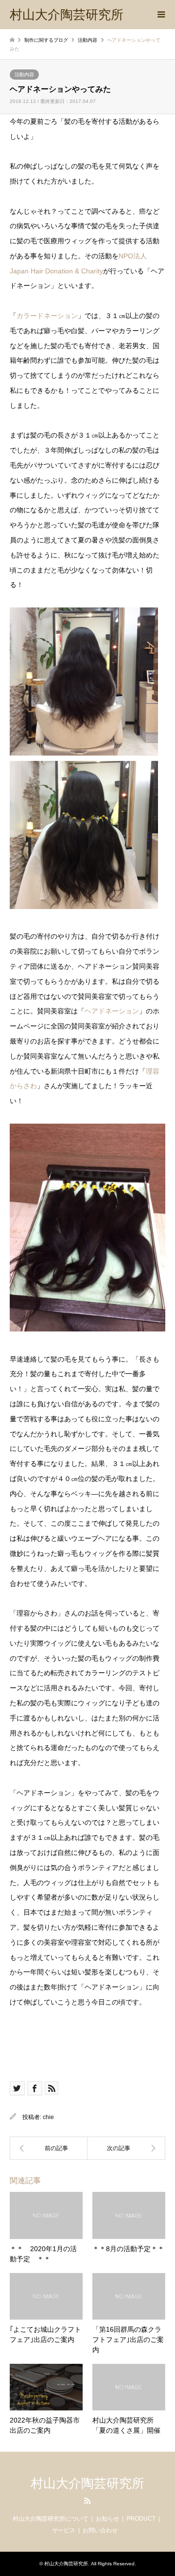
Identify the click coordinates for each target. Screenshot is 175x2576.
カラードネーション (47, 316)
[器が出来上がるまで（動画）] (126, 2148)
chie (48, 2117)
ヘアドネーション (112, 1011)
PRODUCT (141, 2519)
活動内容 (24, 75)
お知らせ (107, 2519)
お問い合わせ (100, 2530)
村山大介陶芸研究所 (87, 2483)
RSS (87, 2501)
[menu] (160, 15)
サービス (64, 2530)
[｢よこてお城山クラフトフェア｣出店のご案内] (49, 2148)
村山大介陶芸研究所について (51, 2519)
